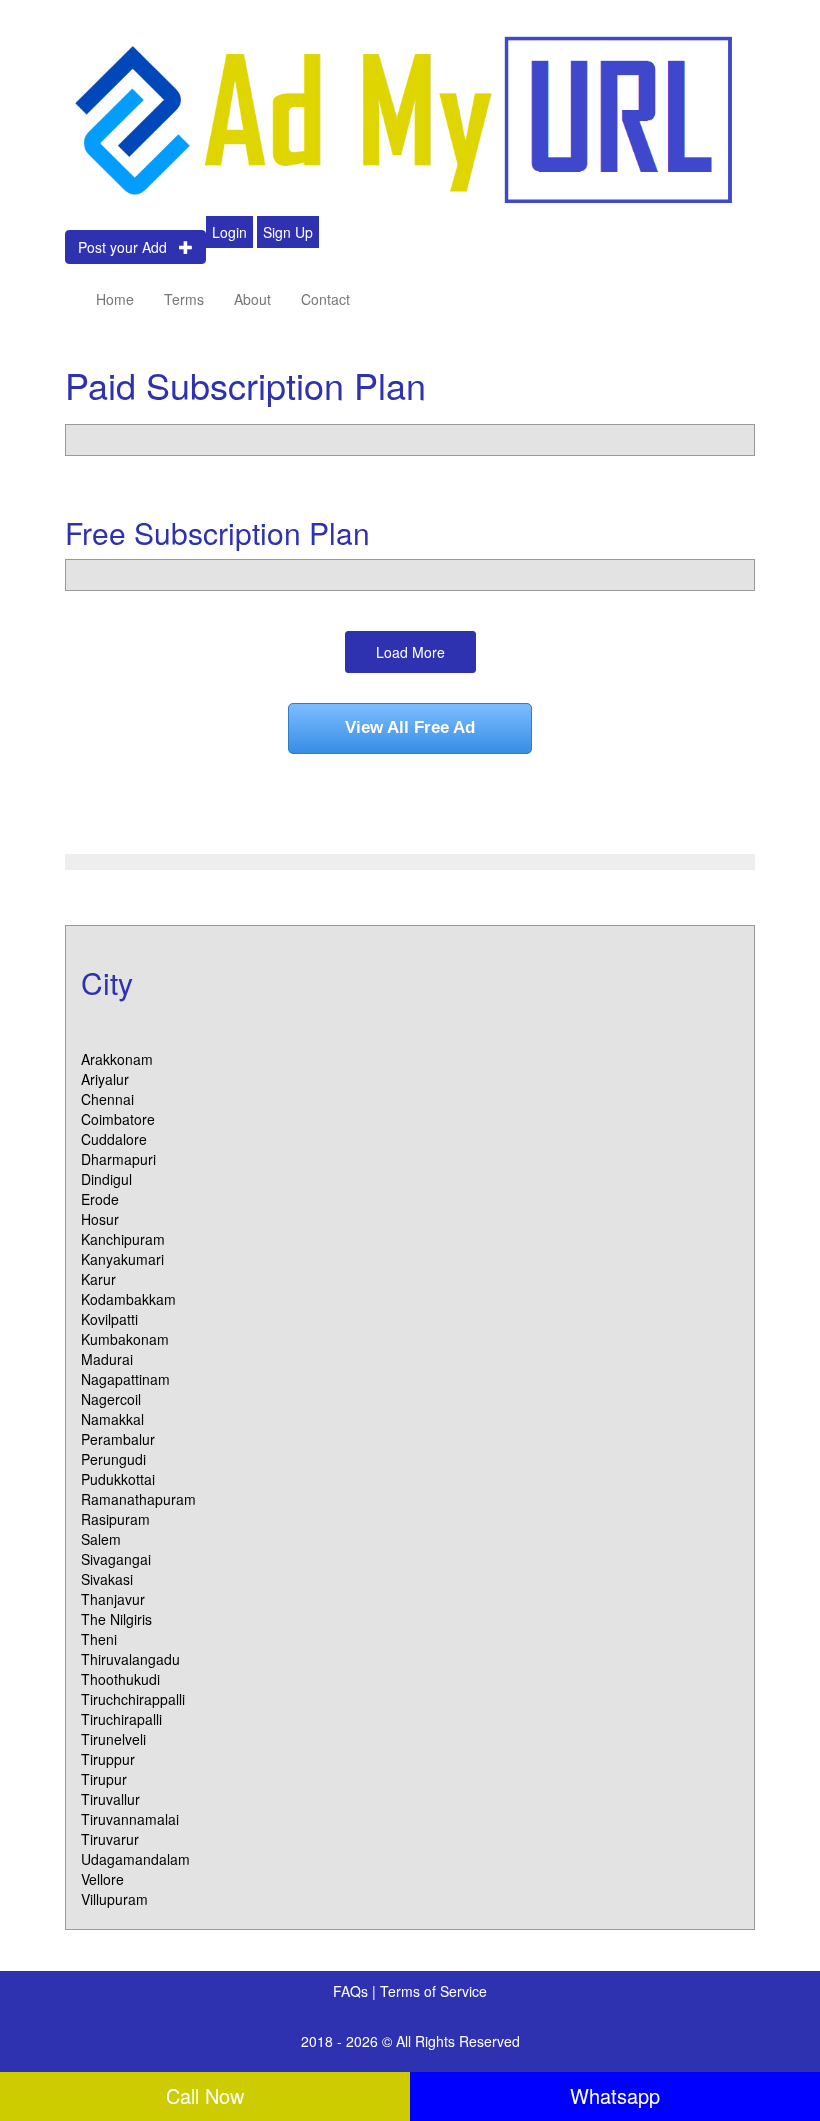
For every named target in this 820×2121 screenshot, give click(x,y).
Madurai (107, 1359)
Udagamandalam (135, 1859)
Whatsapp (615, 2095)
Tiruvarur (110, 1839)
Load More (410, 652)
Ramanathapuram (138, 1499)
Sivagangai (116, 1559)
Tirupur (104, 1779)
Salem (101, 1539)
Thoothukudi (120, 1679)
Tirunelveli (113, 1739)
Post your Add (128, 247)
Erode (100, 1199)
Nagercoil (111, 1399)
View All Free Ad (410, 727)
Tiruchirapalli (121, 1719)
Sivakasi (107, 1579)
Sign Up (288, 232)
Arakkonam (117, 1059)
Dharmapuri (118, 1159)
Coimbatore (118, 1119)
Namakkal (112, 1419)
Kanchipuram (123, 1239)
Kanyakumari (122, 1259)
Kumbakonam (125, 1339)
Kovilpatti (109, 1319)
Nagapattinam (125, 1379)
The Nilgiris (116, 1619)
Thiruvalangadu (130, 1659)
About (252, 299)
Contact (325, 299)
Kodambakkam (128, 1299)
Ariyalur (105, 1079)
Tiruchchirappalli (133, 1699)
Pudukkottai (118, 1479)
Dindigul (106, 1179)
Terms (184, 299)
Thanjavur (113, 1599)
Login (229, 232)
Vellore (102, 1879)
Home (115, 299)
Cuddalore (114, 1139)
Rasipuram (115, 1519)
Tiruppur (108, 1759)
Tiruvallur (110, 1799)
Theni (99, 1639)
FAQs (352, 1991)
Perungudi (113, 1459)
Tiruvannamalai (130, 1819)
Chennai (107, 1099)
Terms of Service (433, 1991)
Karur (98, 1279)
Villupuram (114, 1899)
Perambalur (118, 1439)
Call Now (205, 2095)
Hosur (100, 1219)
